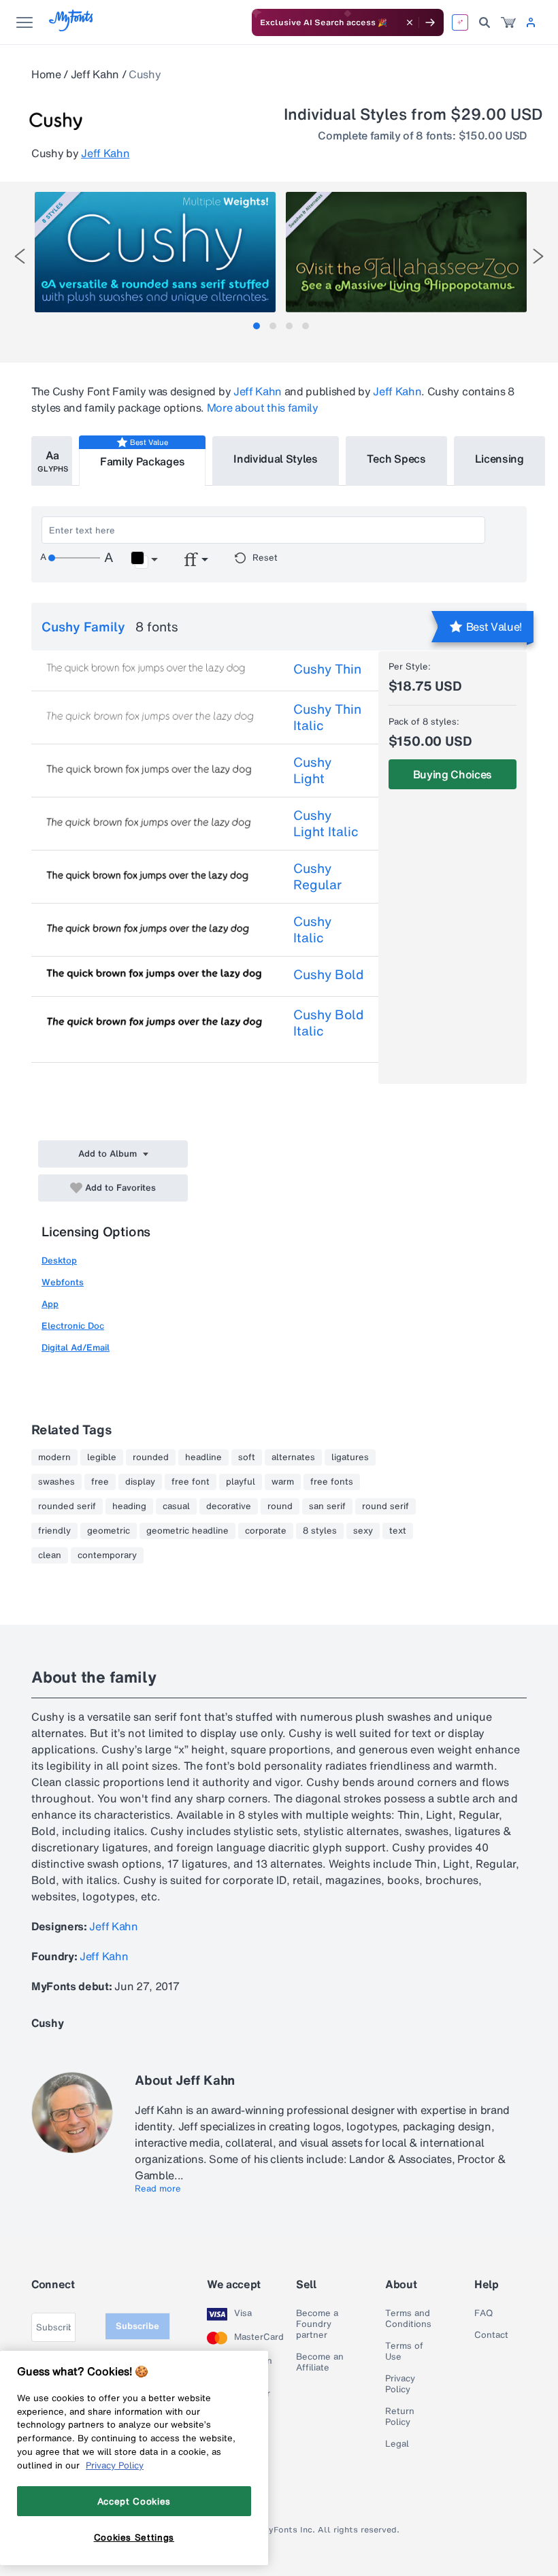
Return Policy (400, 2417)
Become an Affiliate (320, 2362)
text (398, 1531)
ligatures (350, 1457)
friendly (54, 1531)
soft (247, 1457)
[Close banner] (410, 22)
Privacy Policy (400, 2384)
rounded (151, 1457)
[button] (144, 560)
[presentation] (20, 256)
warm (283, 1482)
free (100, 1482)
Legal (397, 2444)
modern (54, 1457)
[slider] (74, 558)
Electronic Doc (73, 1326)
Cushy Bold (328, 974)
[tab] (257, 326)
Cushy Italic (312, 929)
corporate (266, 1531)
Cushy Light (312, 770)
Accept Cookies (134, 2501)
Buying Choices (453, 774)
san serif (327, 1506)
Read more (158, 2189)
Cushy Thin (327, 669)
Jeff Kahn (95, 74)
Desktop (59, 1260)
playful (241, 1482)
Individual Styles (276, 459)
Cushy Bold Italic (328, 1023)
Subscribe (137, 2326)
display (140, 1482)
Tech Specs (396, 459)
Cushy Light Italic (326, 823)
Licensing (499, 459)
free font (191, 1482)
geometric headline (187, 1531)
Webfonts (63, 1282)
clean (50, 1555)
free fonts (332, 1482)
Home (46, 74)
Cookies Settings (134, 2537)
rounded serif (67, 1506)
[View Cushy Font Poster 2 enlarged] (406, 252)
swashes (56, 1482)
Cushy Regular (317, 876)
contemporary (107, 1555)
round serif (385, 1506)
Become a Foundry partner (317, 2324)
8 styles (320, 1531)
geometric (109, 1531)
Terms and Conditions (408, 2319)
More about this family (263, 408)
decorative (229, 1506)
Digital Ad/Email (76, 1348)
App (50, 1304)
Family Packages (142, 461)
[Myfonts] (72, 28)
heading (129, 1506)
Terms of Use (404, 2351)
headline (203, 1457)
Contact (491, 2335)
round (280, 1506)
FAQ (483, 2313)
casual (176, 1506)
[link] (508, 22)
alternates (293, 1457)
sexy (363, 1531)
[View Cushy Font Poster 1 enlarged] (155, 252)
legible (102, 1457)
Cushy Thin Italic (327, 717)
